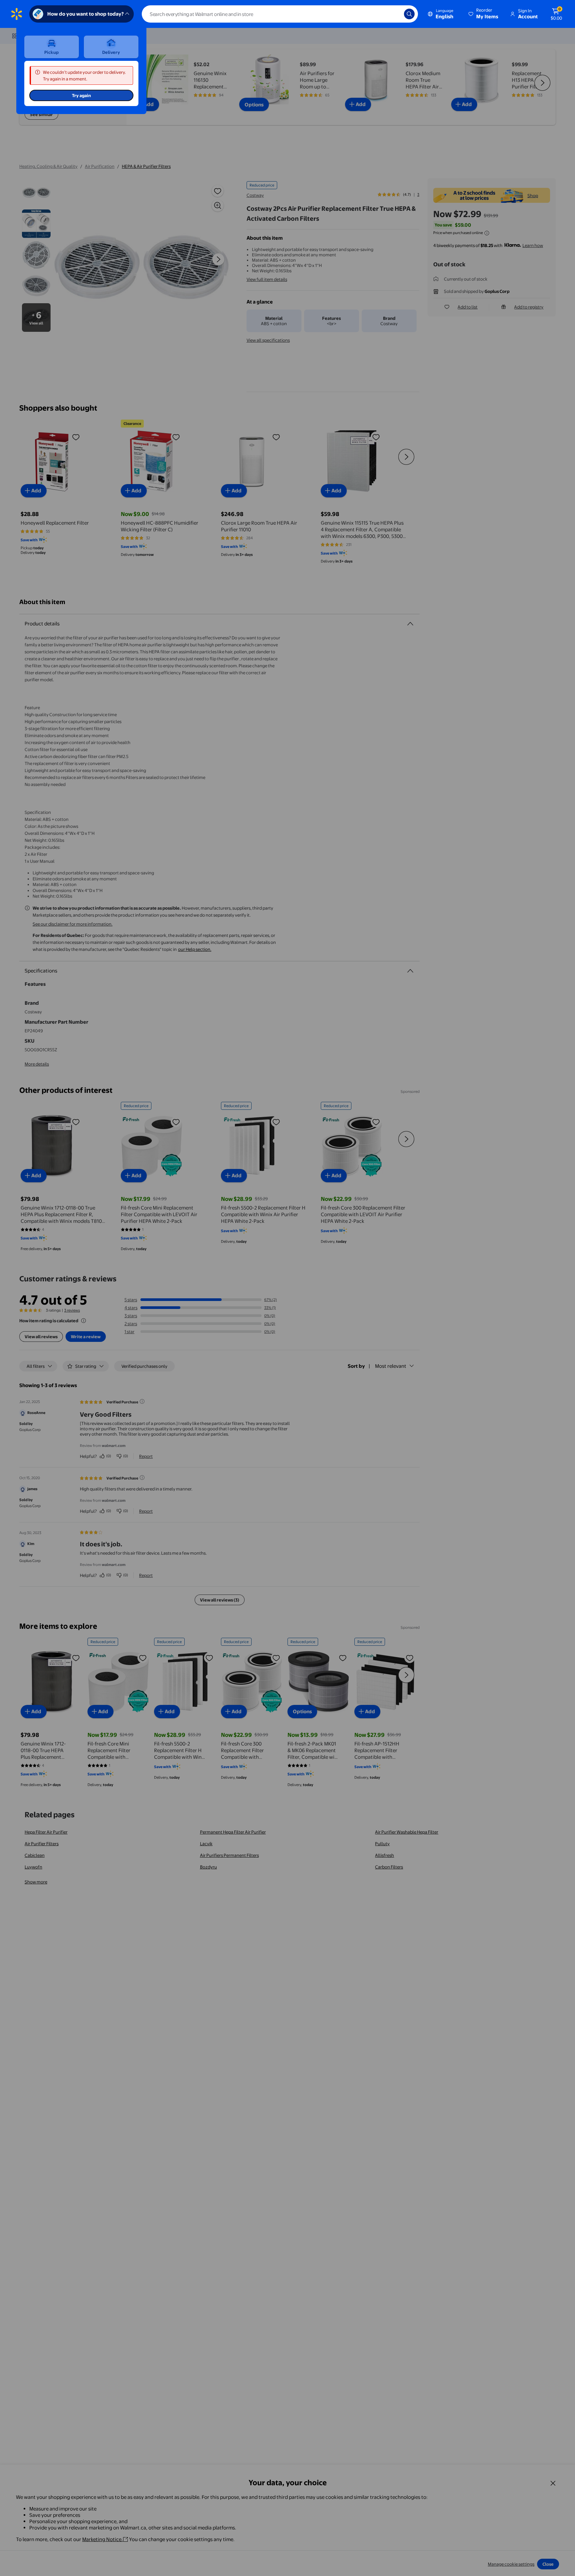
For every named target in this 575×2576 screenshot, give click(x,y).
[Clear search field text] (394, 14)
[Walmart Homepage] (17, 14)
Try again (81, 95)
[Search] (409, 14)
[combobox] (280, 14)
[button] (484, 14)
